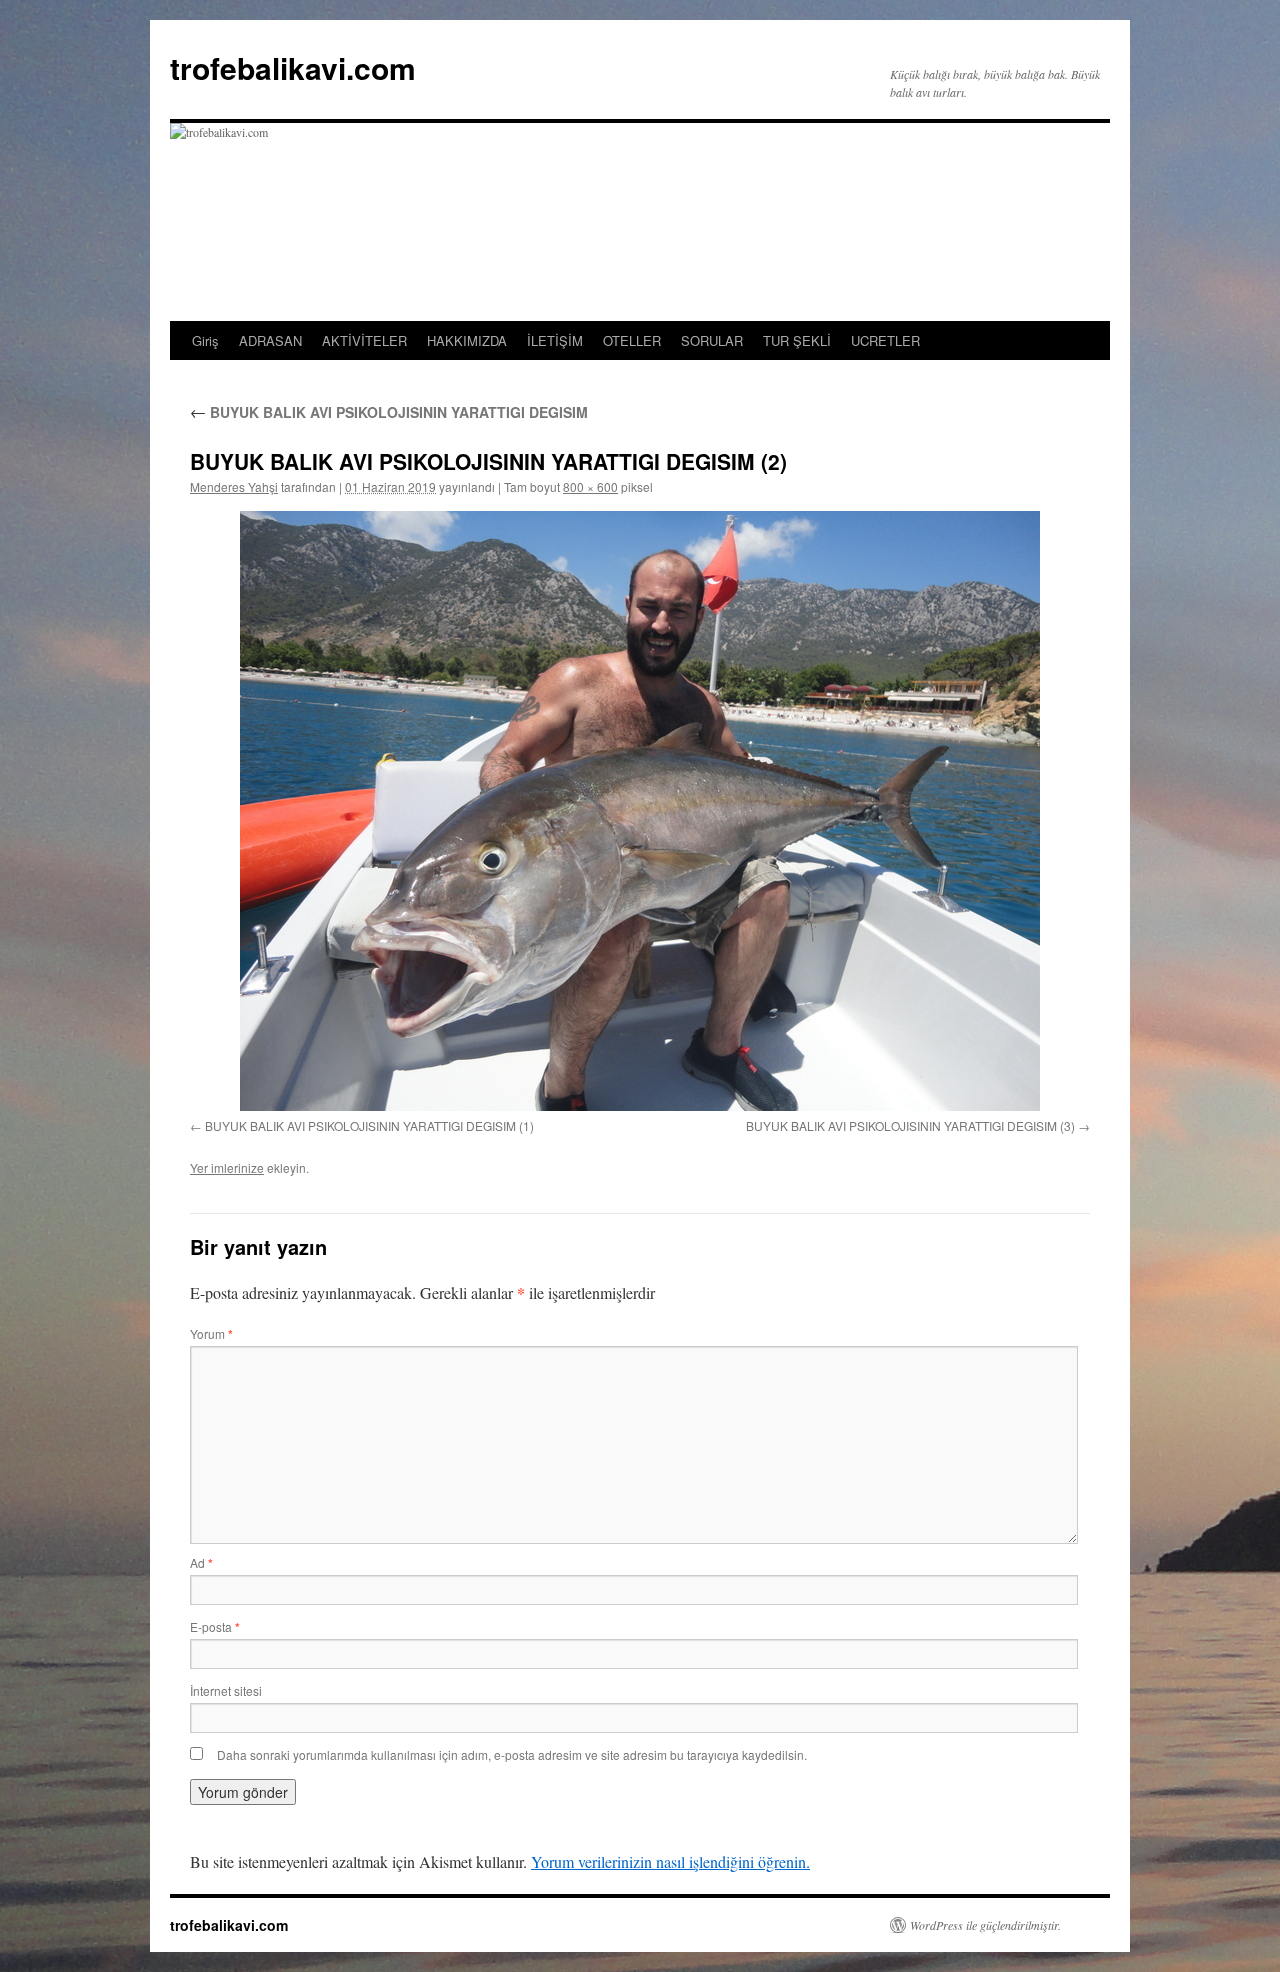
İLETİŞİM (555, 340)
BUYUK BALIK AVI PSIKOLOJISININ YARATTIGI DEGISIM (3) (910, 1125)
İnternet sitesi (226, 1690)
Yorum (211, 1333)
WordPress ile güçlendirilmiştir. (985, 1925)
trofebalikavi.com (293, 67)
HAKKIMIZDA (467, 340)
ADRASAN (270, 340)
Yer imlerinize (227, 1167)
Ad (201, 1562)
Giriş (205, 340)
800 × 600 (590, 486)
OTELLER (632, 340)
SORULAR (712, 340)
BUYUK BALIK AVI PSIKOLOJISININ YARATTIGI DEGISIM (389, 412)
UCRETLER (885, 340)
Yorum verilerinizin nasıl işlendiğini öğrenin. (670, 1861)
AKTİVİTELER (364, 340)
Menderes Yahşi (234, 486)
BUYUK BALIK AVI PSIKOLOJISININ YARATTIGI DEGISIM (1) (369, 1125)
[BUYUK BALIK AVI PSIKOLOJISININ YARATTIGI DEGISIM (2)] (640, 811)
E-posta (215, 1626)
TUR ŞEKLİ (797, 340)
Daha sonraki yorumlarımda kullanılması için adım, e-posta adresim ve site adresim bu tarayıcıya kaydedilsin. (512, 1754)
